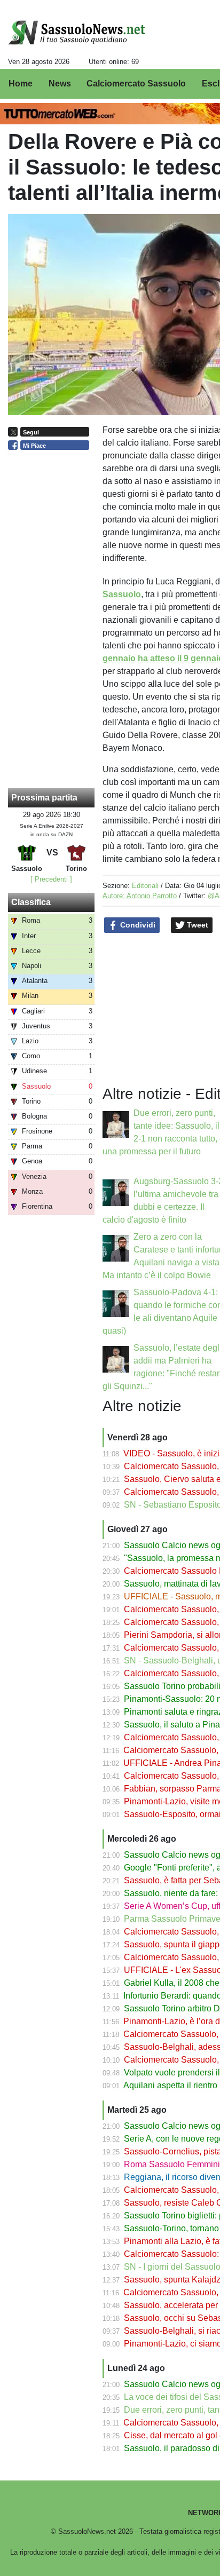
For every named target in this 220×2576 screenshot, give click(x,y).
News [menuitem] (60, 84)
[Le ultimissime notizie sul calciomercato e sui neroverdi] (77, 33)
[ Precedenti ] (51, 879)
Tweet (197, 925)
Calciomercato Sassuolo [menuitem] (136, 84)
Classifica (31, 902)
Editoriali (145, 886)
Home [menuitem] (21, 84)
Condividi (137, 925)
